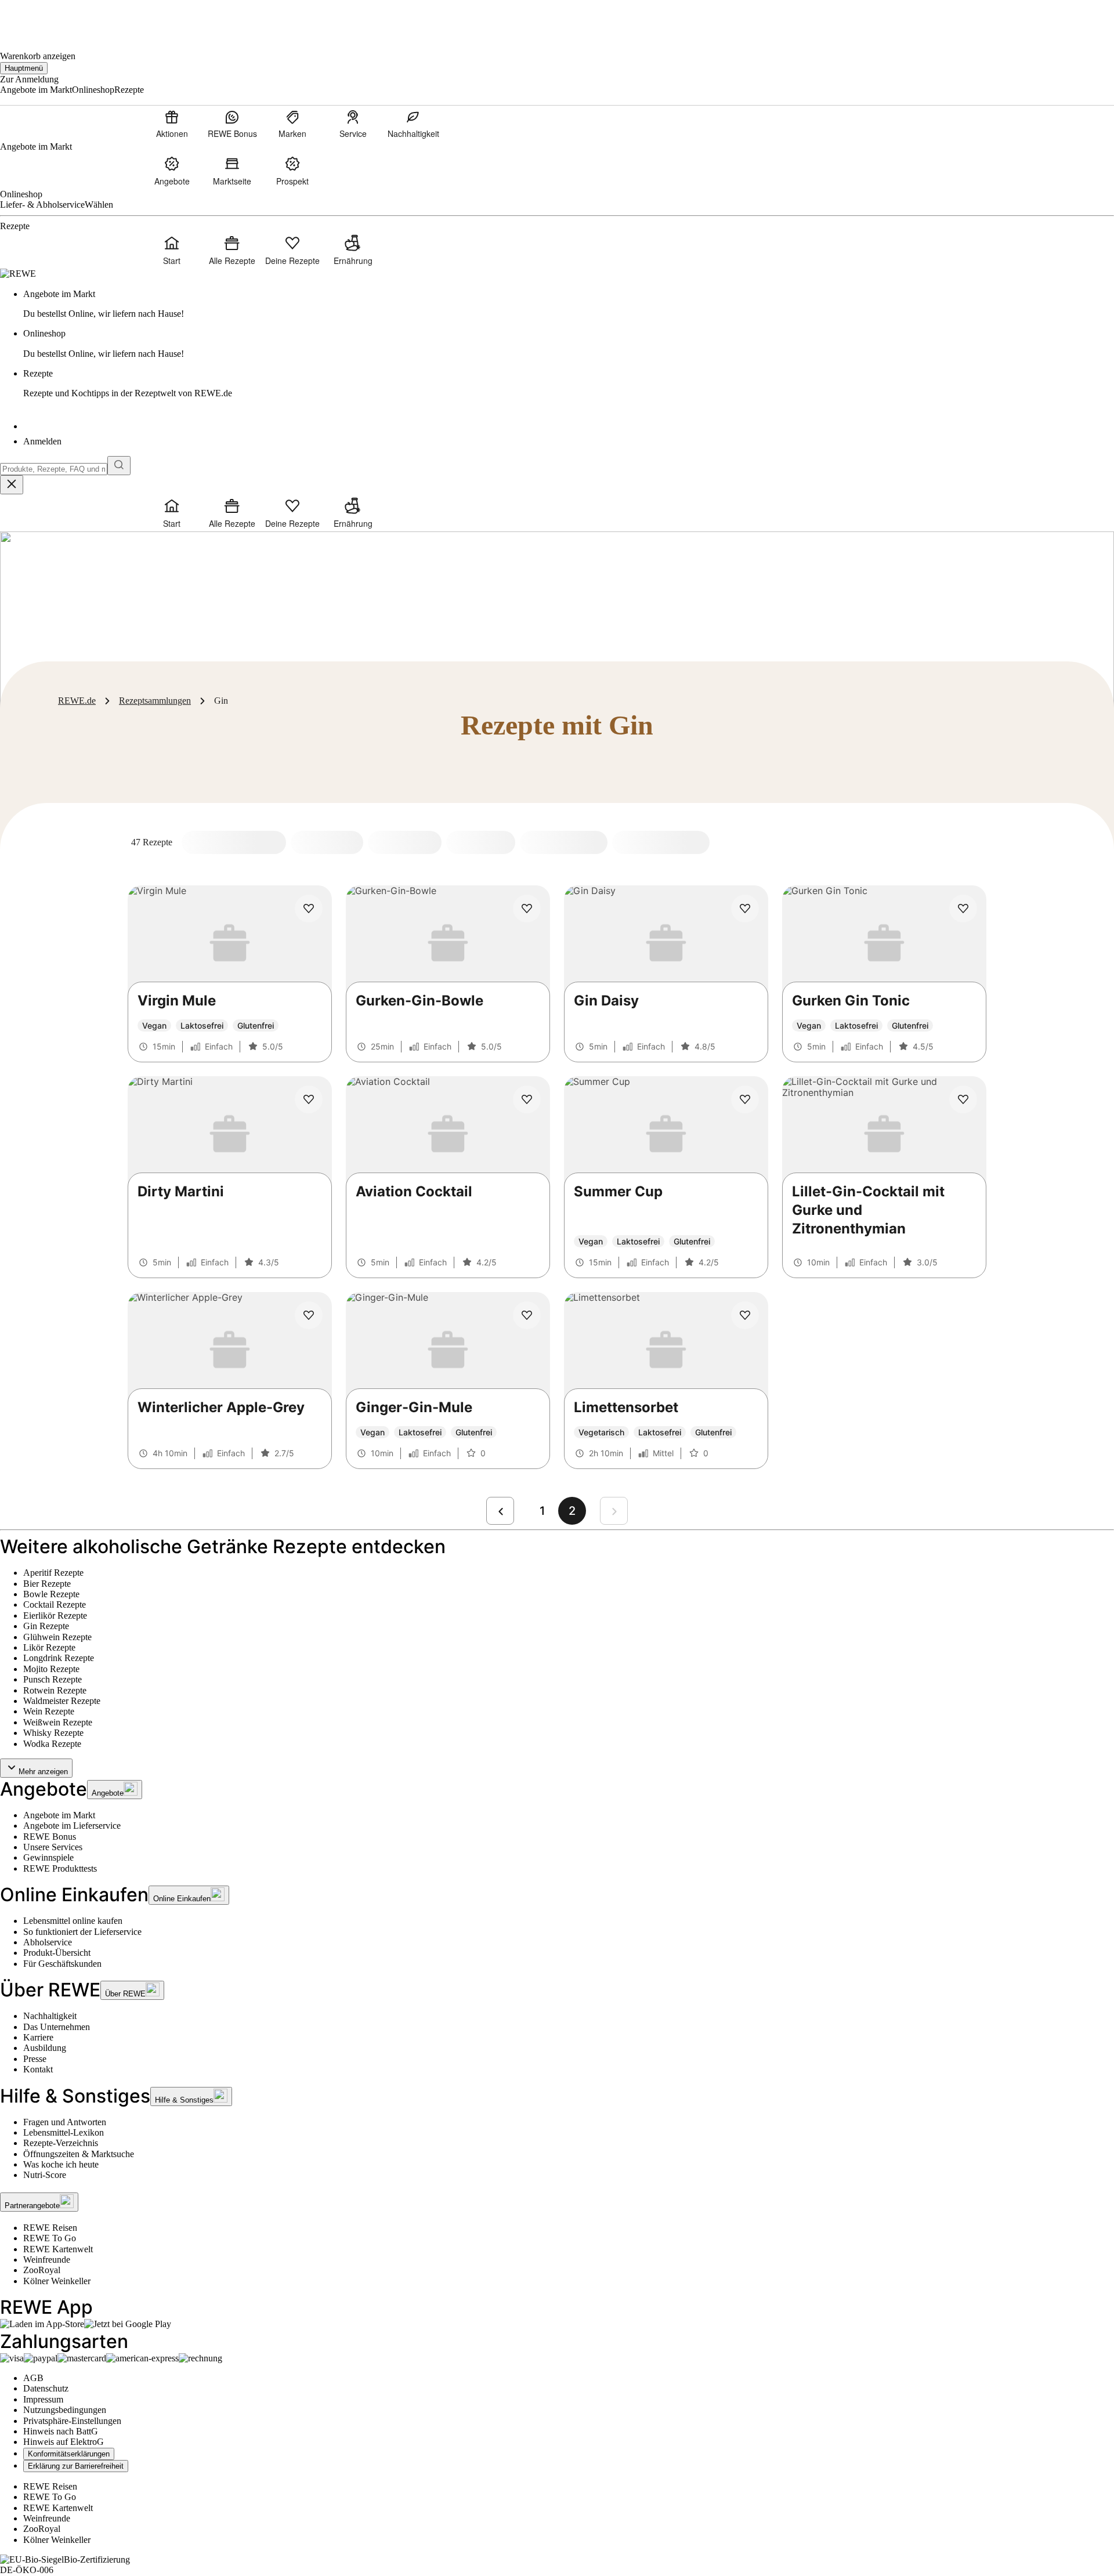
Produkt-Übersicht (57, 1953)
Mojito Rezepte (51, 1669)
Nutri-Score (45, 2175)
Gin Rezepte (46, 1626)
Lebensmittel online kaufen (73, 1921)
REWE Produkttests (60, 1868)
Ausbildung (45, 2048)
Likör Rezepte (49, 1647)
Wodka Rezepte (52, 1744)
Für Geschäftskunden (62, 1964)
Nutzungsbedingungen (65, 2410)
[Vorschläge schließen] (12, 485)
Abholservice (48, 1942)
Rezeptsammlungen (155, 701)
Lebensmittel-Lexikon (64, 2132)
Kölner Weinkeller (57, 2281)
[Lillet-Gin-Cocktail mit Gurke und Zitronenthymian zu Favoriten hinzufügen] (963, 1099)
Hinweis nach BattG (61, 2431)
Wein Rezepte (49, 1711)
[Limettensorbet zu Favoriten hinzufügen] (745, 1315)
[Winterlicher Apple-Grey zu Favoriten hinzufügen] (309, 1315)
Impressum (43, 2399)
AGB (33, 2378)
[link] (569, 304)
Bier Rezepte (47, 1584)
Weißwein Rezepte (58, 1722)
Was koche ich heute (61, 2164)
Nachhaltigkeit (50, 2016)
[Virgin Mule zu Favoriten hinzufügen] (309, 909)
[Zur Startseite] (39, 18)
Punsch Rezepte (53, 1679)
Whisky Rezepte (53, 1733)
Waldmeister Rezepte (62, 1701)
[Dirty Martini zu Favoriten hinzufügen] (309, 1099)
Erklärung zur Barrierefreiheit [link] (76, 2466)
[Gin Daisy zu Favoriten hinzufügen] (745, 909)
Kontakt (38, 2069)
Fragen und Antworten (65, 2122)
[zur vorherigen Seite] (500, 1511)
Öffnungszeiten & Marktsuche (79, 2154)
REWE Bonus (50, 1837)
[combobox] (54, 469)
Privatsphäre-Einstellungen (72, 2421)
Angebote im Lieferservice (72, 1826)
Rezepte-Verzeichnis (61, 2143)
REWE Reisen (50, 2228)
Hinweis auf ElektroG (64, 2442)
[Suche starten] (119, 466)
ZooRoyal (42, 2270)
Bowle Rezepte (51, 1594)
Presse (35, 2059)
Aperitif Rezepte (53, 1573)
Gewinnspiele (48, 1857)
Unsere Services (53, 1847)
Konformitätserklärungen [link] (69, 2454)
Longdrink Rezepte (59, 1658)
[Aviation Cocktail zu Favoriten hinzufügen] (527, 1099)
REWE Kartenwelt (58, 2249)
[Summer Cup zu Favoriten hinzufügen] (745, 1099)
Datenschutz (46, 2388)
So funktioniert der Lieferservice (82, 1932)
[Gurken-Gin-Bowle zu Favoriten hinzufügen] (527, 909)
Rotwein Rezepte (55, 1690)
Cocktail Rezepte (55, 1604)
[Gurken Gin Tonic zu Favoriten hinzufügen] (963, 909)
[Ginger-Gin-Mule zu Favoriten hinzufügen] (527, 1315)
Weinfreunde (47, 2260)
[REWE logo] (18, 274)
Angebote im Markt (59, 1815)
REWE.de (77, 701)
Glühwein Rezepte (57, 1637)
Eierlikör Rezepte (55, 1616)
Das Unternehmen (57, 2027)
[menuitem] (172, 124)
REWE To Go (50, 2238)
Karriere (38, 2037)
